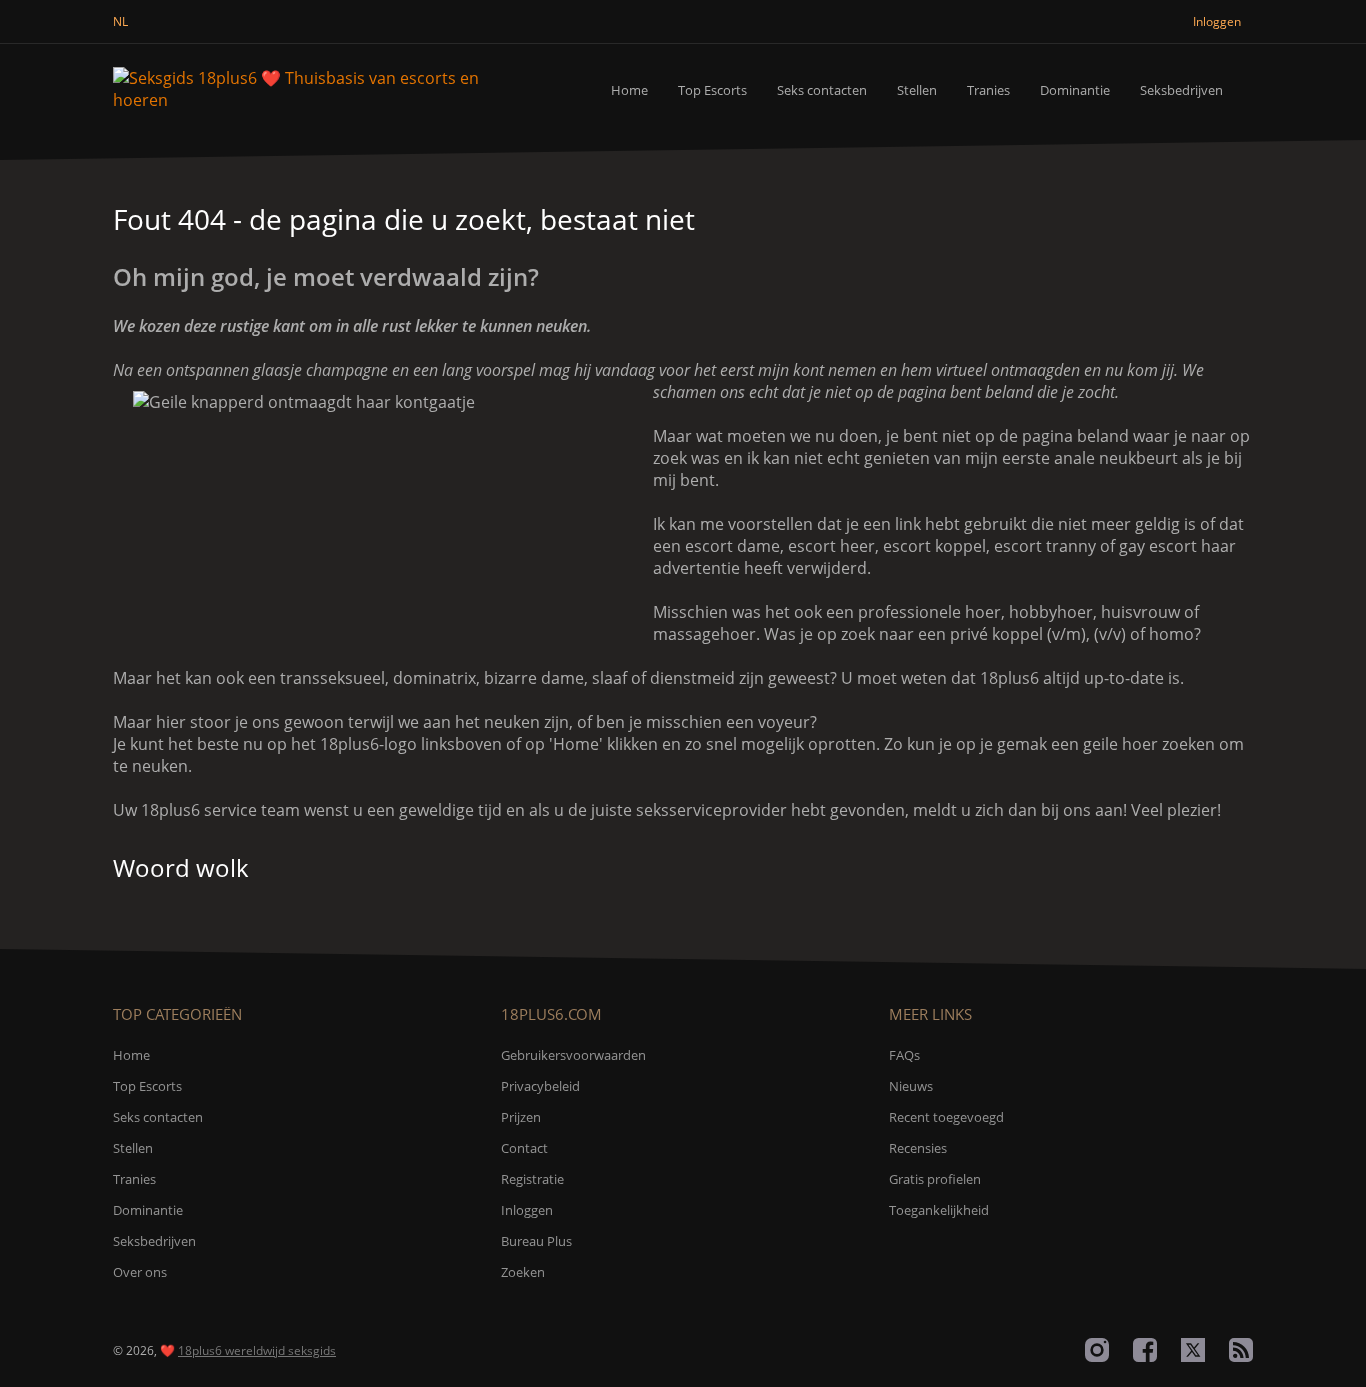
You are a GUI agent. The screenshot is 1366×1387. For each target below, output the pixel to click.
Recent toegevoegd (946, 1117)
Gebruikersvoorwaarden (573, 1055)
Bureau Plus (536, 1241)
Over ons (140, 1272)
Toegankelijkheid (939, 1210)
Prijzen (521, 1117)
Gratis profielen (935, 1179)
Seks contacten (822, 90)
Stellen (917, 90)
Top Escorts (712, 90)
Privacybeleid (540, 1086)
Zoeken (523, 1272)
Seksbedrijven (1181, 90)
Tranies (988, 90)
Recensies (918, 1148)
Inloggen (527, 1210)
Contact (524, 1148)
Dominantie (1075, 90)
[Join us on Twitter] (1193, 1350)
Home (629, 90)
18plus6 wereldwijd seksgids (257, 1350)
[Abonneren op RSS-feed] (1241, 1350)
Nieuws (911, 1086)
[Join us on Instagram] (1097, 1350)
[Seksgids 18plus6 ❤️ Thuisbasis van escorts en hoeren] (321, 89)
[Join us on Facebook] (1145, 1350)
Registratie (532, 1179)
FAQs (904, 1055)
